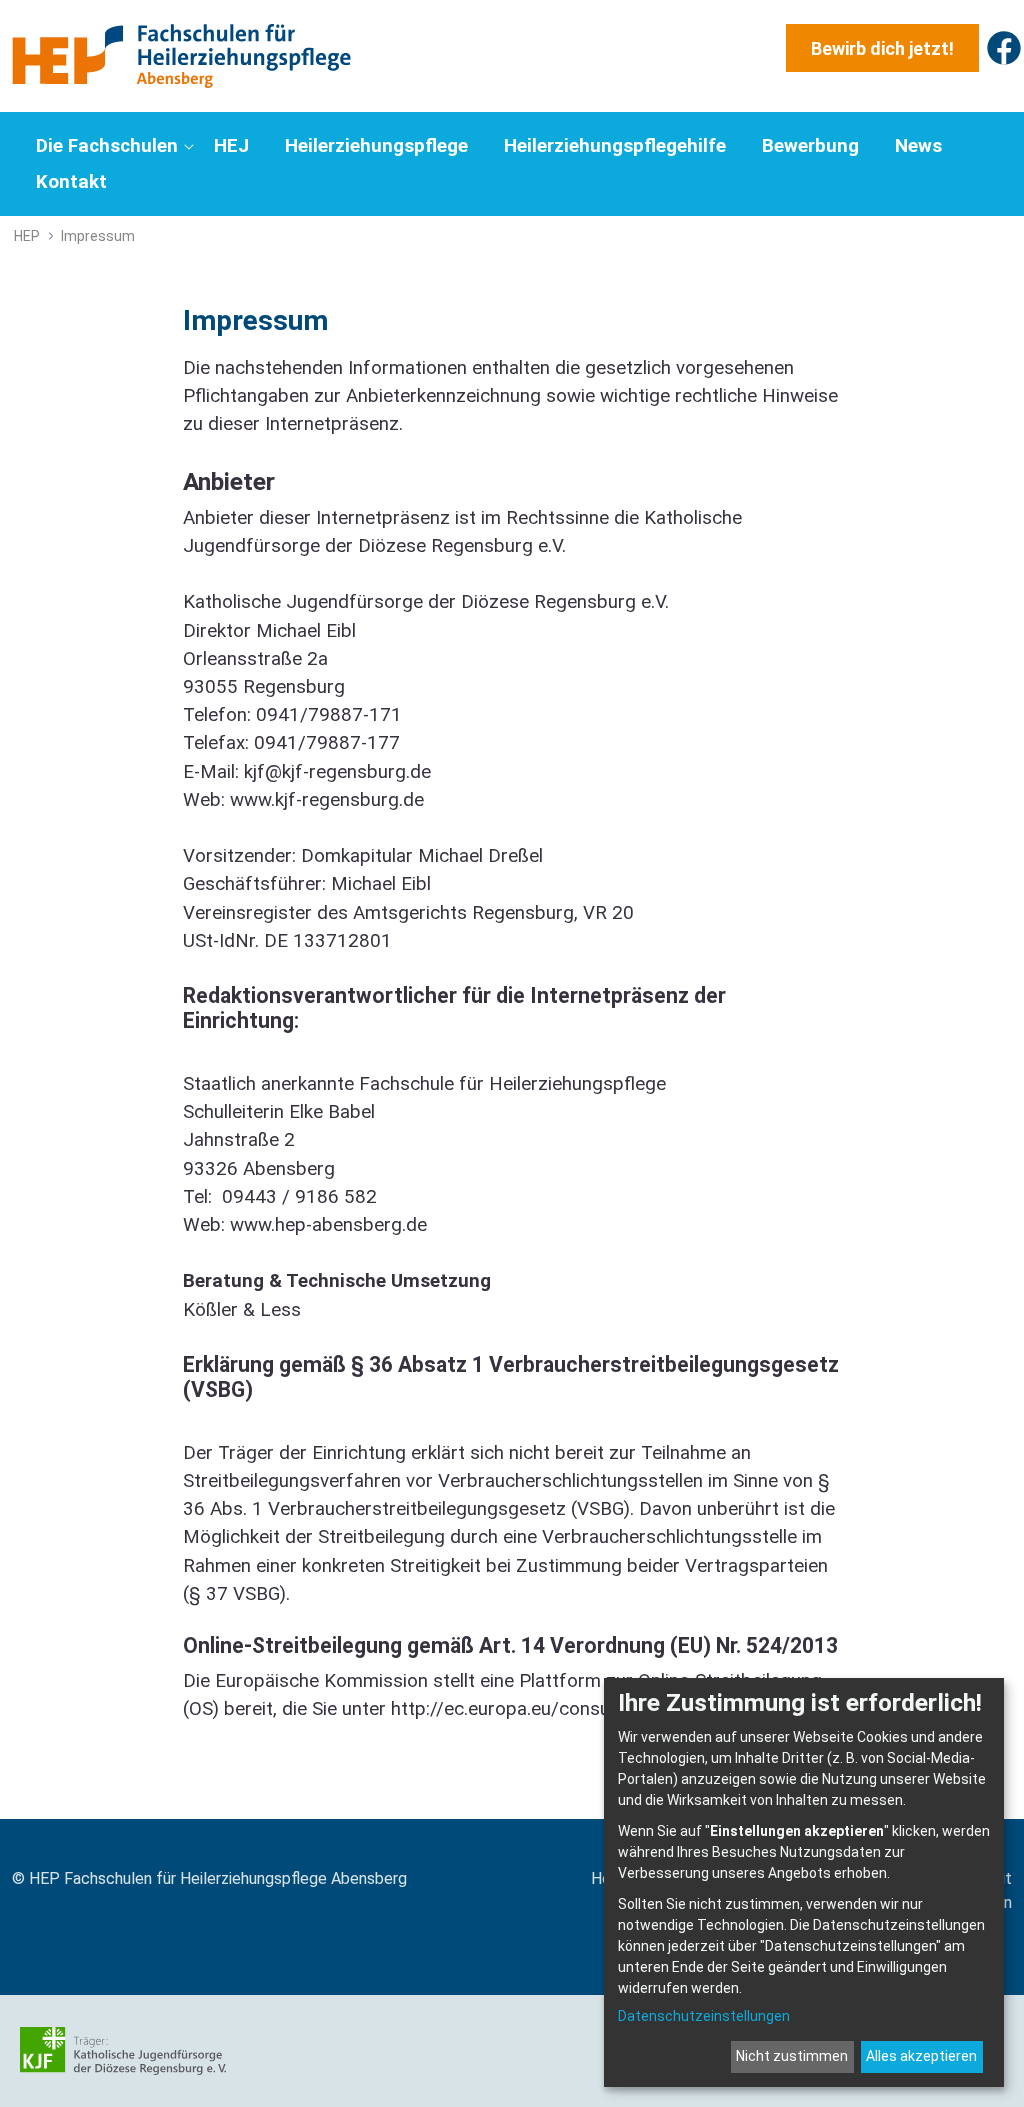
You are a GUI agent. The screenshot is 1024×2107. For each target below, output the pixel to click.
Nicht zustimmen (792, 2056)
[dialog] (804, 1882)
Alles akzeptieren (921, 2056)
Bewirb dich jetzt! (882, 48)
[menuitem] (113, 146)
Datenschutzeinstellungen (704, 2016)
